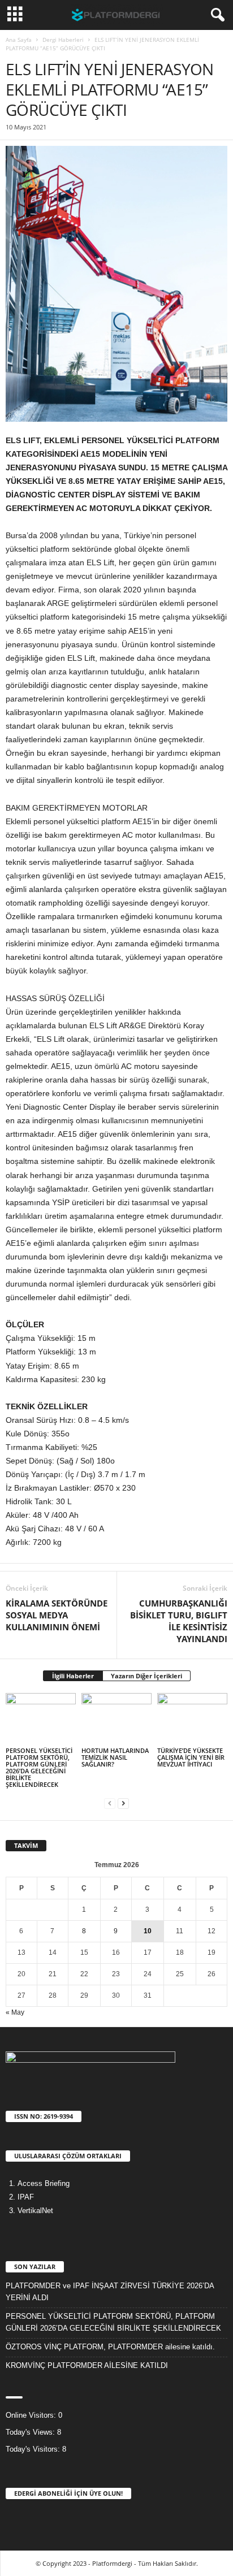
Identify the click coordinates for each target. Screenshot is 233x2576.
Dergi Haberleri (63, 40)
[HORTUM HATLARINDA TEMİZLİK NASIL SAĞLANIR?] (116, 1719)
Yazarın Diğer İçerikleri (146, 1676)
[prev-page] (110, 1804)
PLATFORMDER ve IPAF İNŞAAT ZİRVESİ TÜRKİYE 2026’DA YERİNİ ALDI (110, 2292)
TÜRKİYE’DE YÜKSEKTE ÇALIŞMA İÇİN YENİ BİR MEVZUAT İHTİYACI (191, 1757)
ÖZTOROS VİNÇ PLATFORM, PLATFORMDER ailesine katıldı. (110, 2347)
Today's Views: (31, 2432)
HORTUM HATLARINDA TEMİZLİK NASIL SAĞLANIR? (115, 1757)
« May (15, 2012)
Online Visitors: (32, 2415)
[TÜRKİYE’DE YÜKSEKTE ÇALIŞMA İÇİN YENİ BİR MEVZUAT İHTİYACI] (192, 1719)
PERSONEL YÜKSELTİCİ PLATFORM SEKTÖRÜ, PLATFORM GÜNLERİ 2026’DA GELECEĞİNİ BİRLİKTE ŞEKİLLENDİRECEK (39, 1767)
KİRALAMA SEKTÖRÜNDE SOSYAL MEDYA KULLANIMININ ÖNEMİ (57, 1615)
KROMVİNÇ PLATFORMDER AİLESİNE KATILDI (87, 2365)
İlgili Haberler (73, 1676)
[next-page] (123, 1804)
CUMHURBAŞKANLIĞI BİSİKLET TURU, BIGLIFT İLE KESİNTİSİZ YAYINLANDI (179, 1621)
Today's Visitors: (34, 2449)
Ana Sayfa (19, 40)
